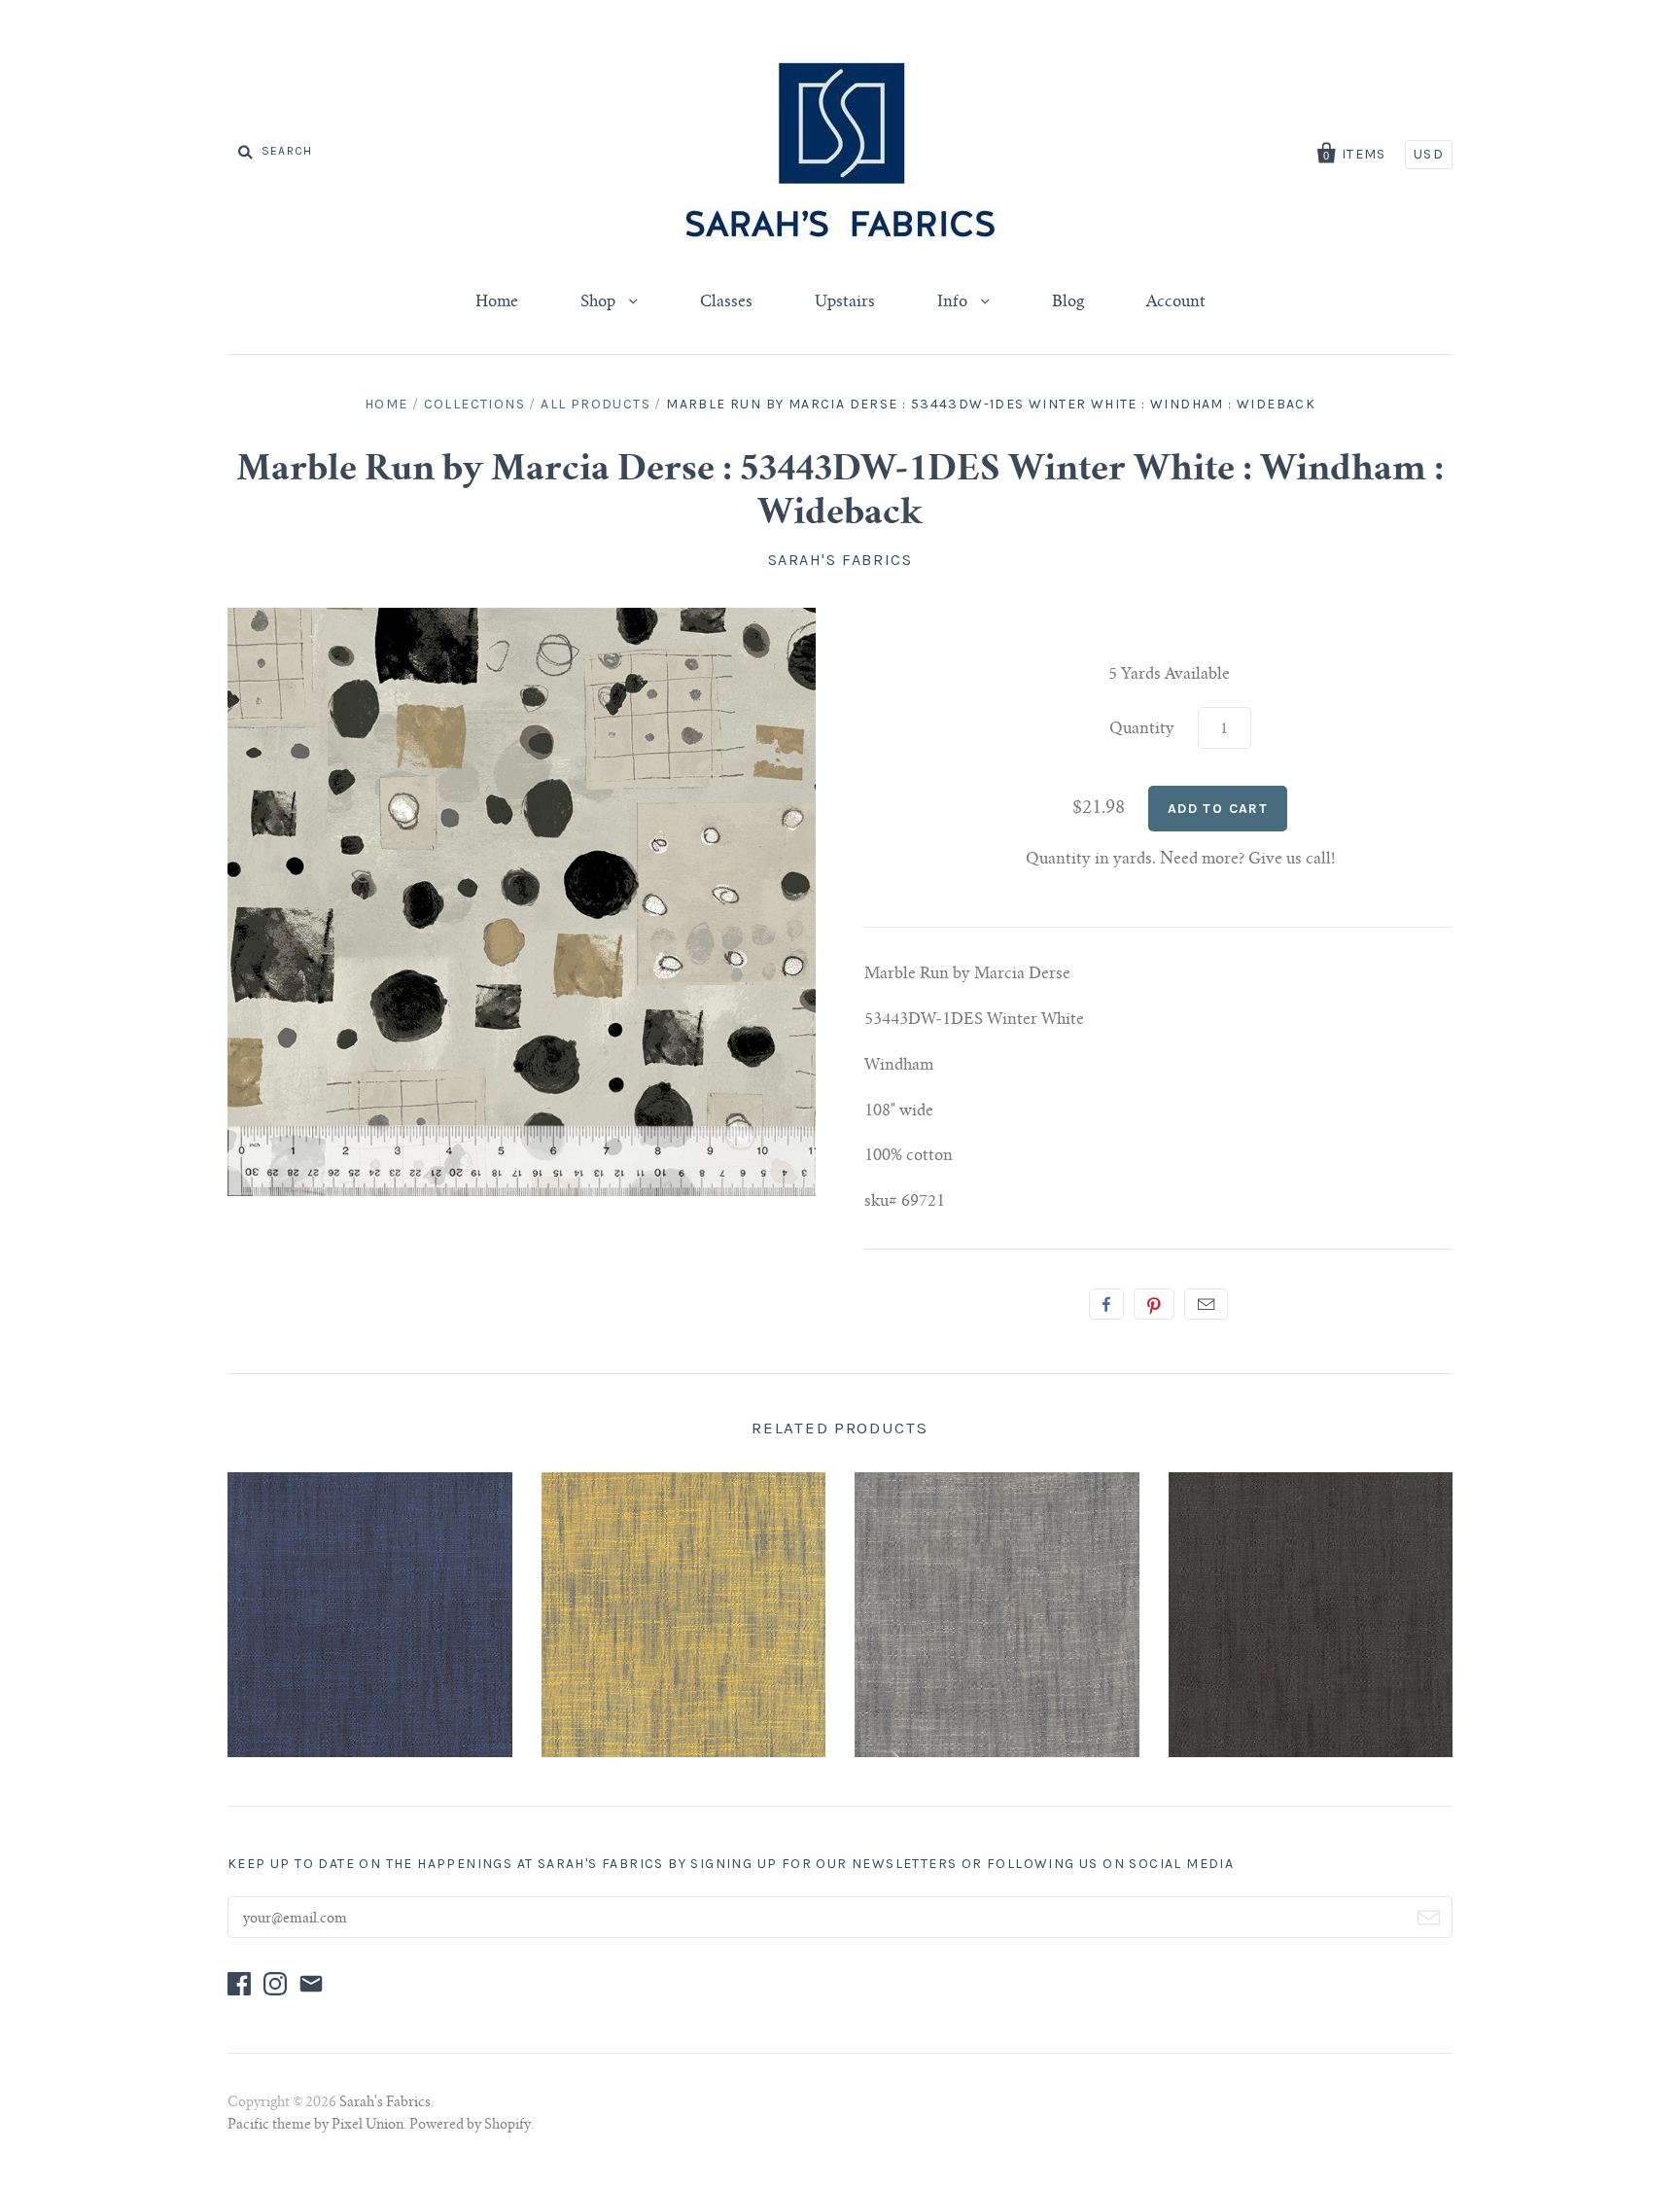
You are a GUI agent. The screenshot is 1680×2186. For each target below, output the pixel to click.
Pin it (1154, 1304)
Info (954, 302)
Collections (474, 404)
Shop (600, 302)
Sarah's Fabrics (840, 560)
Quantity (1142, 729)
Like (1106, 1304)
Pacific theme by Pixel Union (315, 2126)
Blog (1068, 302)
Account (1176, 302)
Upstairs (845, 302)
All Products (595, 404)
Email (1206, 1304)
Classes (726, 302)
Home (497, 302)
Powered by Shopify (470, 2126)
